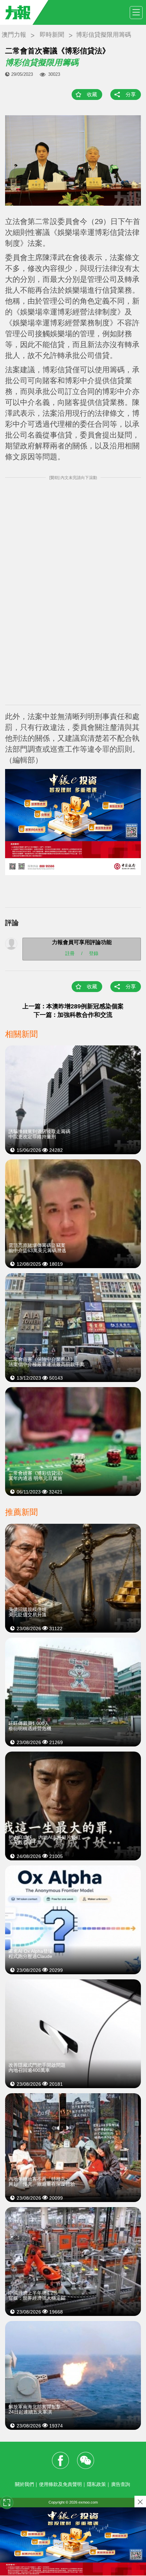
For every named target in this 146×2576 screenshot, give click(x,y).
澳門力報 (14, 35)
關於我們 (24, 2484)
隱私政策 (96, 2484)
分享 (131, 94)
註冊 (70, 953)
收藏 (92, 94)
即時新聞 (52, 35)
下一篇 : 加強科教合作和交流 (73, 1015)
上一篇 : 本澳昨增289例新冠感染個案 (73, 1006)
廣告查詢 (121, 2484)
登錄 (94, 953)
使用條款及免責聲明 (60, 2484)
